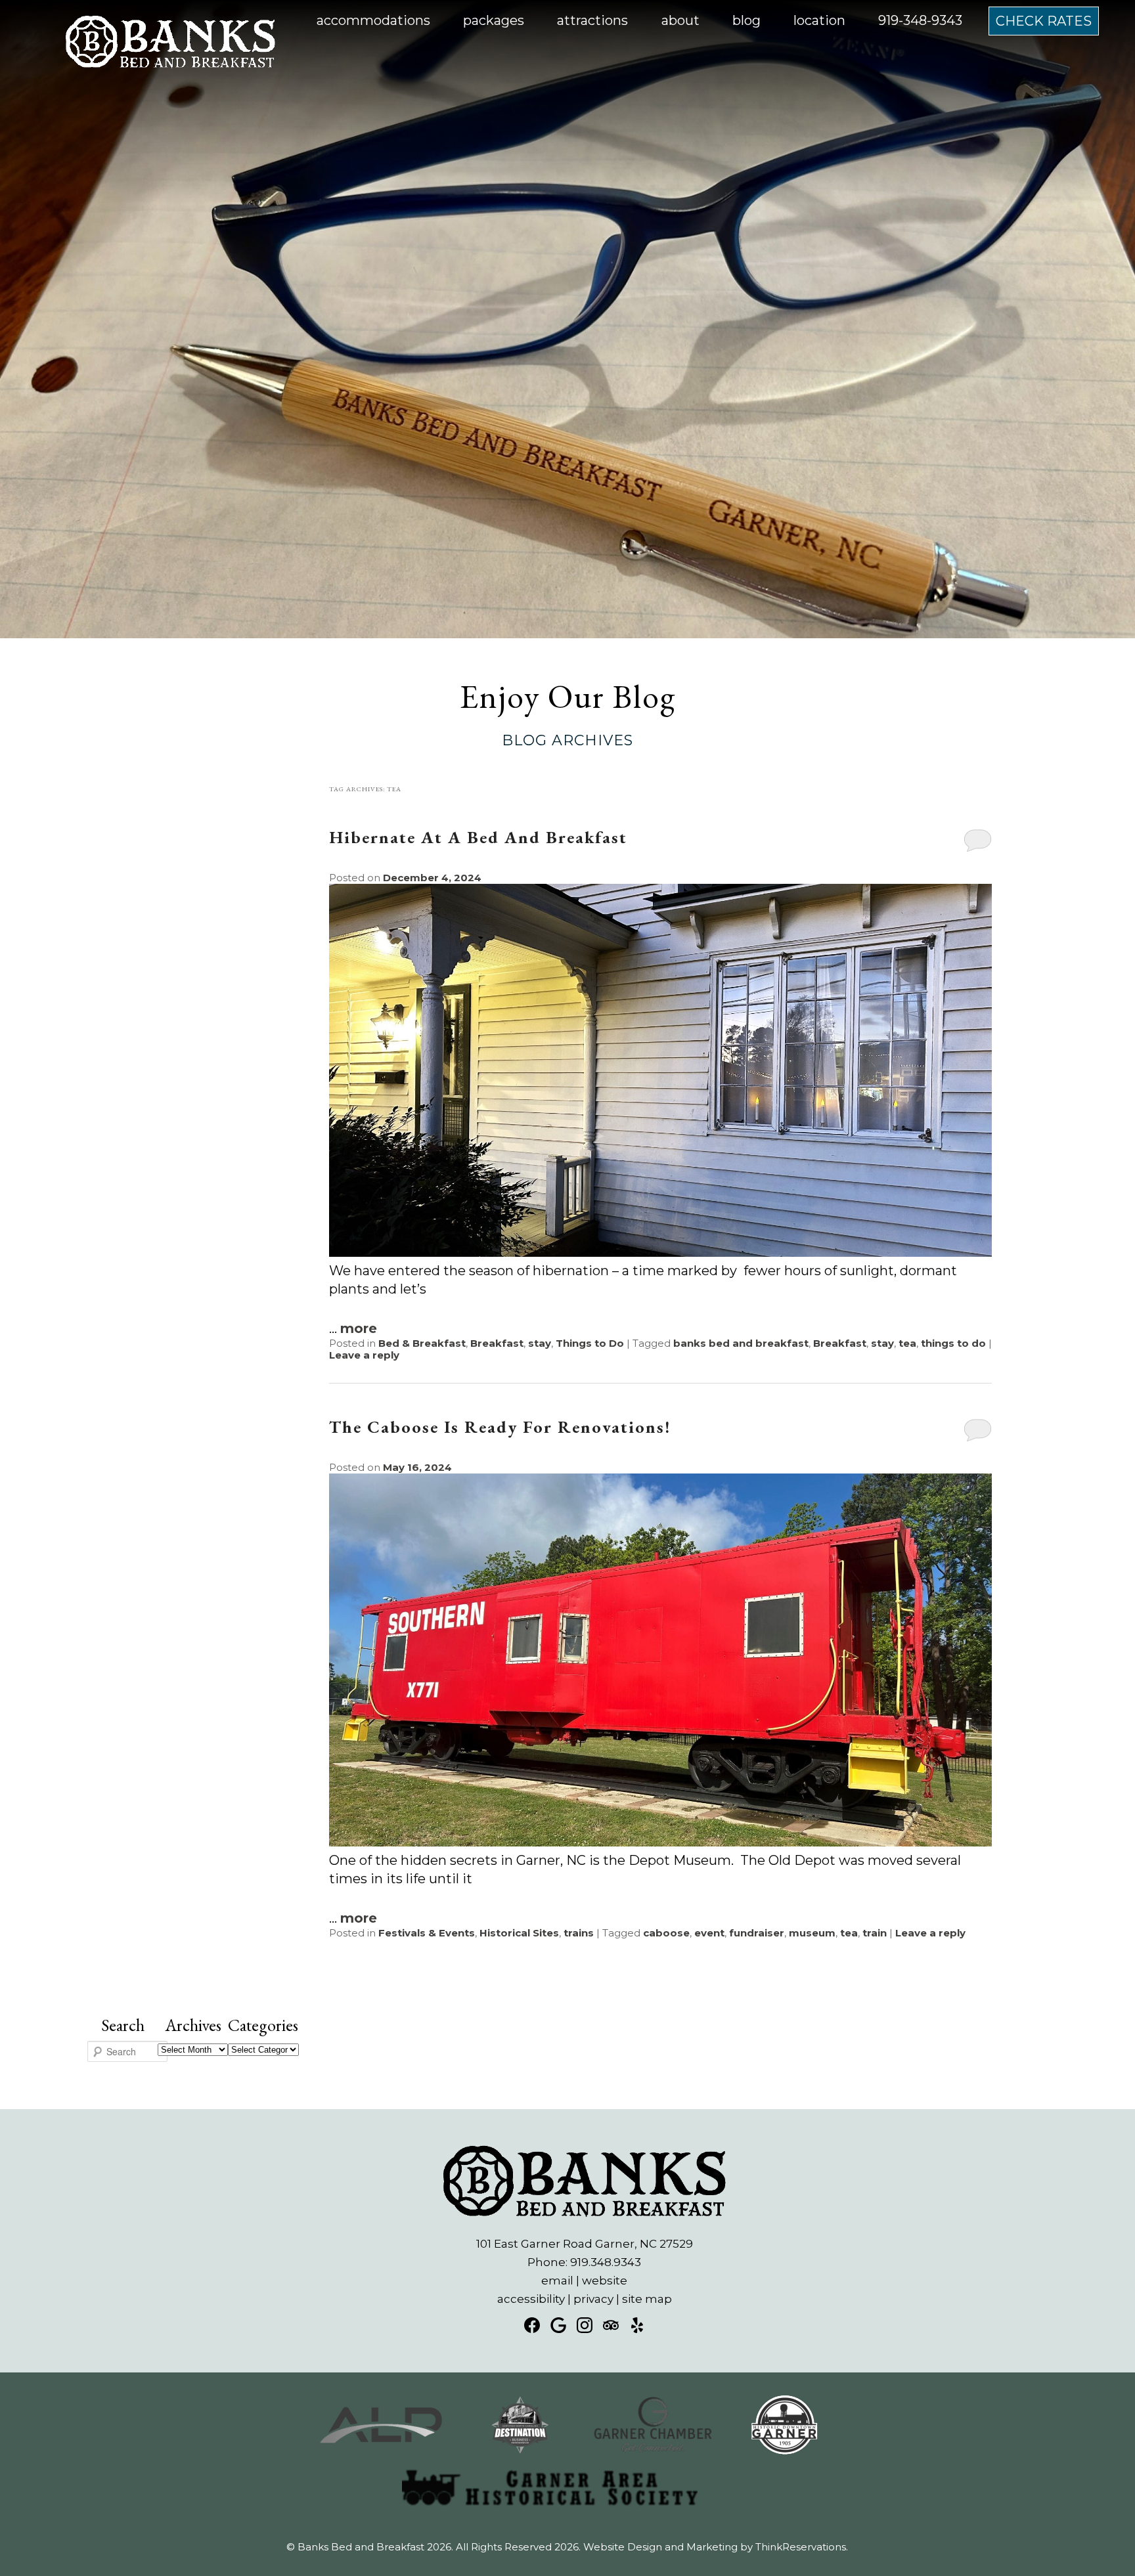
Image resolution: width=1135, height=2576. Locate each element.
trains (579, 1933)
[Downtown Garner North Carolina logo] (785, 2451)
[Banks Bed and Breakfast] (170, 66)
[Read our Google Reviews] (558, 2325)
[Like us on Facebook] (532, 2325)
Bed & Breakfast (422, 1343)
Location (819, 20)
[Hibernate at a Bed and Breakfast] (660, 1252)
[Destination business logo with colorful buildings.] (520, 2451)
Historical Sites (519, 1933)
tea (907, 1343)
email (557, 2281)
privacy (593, 2299)
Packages (494, 20)
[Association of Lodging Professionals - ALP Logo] (381, 2451)
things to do (953, 1343)
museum (812, 1933)
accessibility (531, 2299)
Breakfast (497, 1343)
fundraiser (757, 1933)
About (680, 20)
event (709, 1933)
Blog (746, 20)
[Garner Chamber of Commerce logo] (652, 2451)
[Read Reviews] (611, 2325)
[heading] (567, 716)
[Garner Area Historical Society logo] (550, 2513)
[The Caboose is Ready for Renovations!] (660, 1842)
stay (540, 1343)
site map (647, 2299)
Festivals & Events (427, 1933)
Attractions (592, 20)
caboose (666, 1933)
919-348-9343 (920, 20)
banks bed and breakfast (741, 1343)
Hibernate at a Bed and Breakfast (478, 837)
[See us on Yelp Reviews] (637, 2325)
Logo (142, 21)
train (875, 1933)
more (359, 1328)
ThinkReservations (801, 2547)
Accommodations (373, 20)
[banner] (567, 2468)
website (605, 2281)
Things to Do (590, 1343)
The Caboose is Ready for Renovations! (500, 1427)
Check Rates (1044, 21)
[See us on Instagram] (585, 2325)
